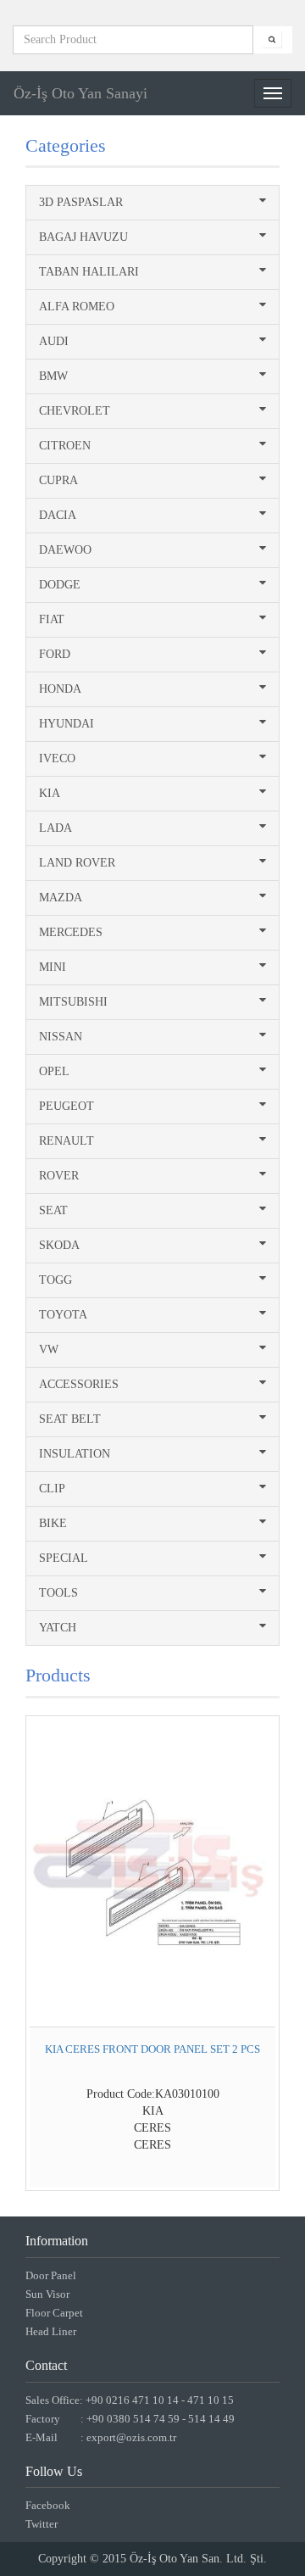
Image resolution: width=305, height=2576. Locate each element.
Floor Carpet (54, 2313)
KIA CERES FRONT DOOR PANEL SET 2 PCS (152, 2049)
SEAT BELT (70, 1419)
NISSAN (61, 1037)
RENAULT (67, 1141)
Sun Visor (47, 2294)
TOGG (55, 1280)
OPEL (54, 1071)
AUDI (54, 341)
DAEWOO (65, 550)
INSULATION (75, 1454)
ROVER (59, 1176)
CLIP (52, 1489)
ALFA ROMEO (77, 307)
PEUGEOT (67, 1106)
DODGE (60, 585)
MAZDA (61, 898)
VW (49, 1349)
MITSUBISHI (73, 1002)
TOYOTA (63, 1315)
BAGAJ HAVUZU (83, 237)
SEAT (53, 1210)
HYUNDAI (67, 724)
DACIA (58, 515)
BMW (53, 376)
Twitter (42, 2524)
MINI (53, 967)
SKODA (59, 1245)
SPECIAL (64, 1558)
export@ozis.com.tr (131, 2437)
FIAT (52, 619)
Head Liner (51, 2331)
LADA (55, 828)
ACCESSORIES (79, 1384)
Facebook (48, 2505)
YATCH (58, 1628)
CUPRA (58, 480)
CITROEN (65, 446)
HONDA (60, 689)
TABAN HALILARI (89, 272)
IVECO (57, 758)
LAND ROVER (77, 863)
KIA (50, 793)
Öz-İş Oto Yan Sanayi (80, 93)
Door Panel (51, 2275)
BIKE (53, 1523)
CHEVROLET (75, 411)
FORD (55, 654)
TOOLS (58, 1593)
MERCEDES (71, 932)
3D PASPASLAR (81, 202)
